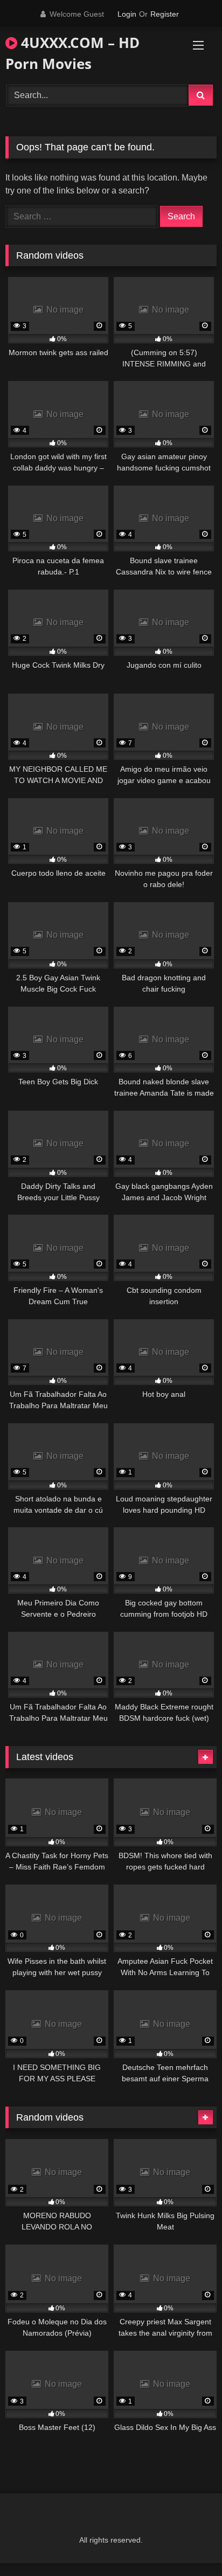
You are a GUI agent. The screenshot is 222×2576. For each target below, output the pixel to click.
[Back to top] (189, 2544)
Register (165, 14)
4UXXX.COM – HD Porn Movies (72, 53)
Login (127, 14)
